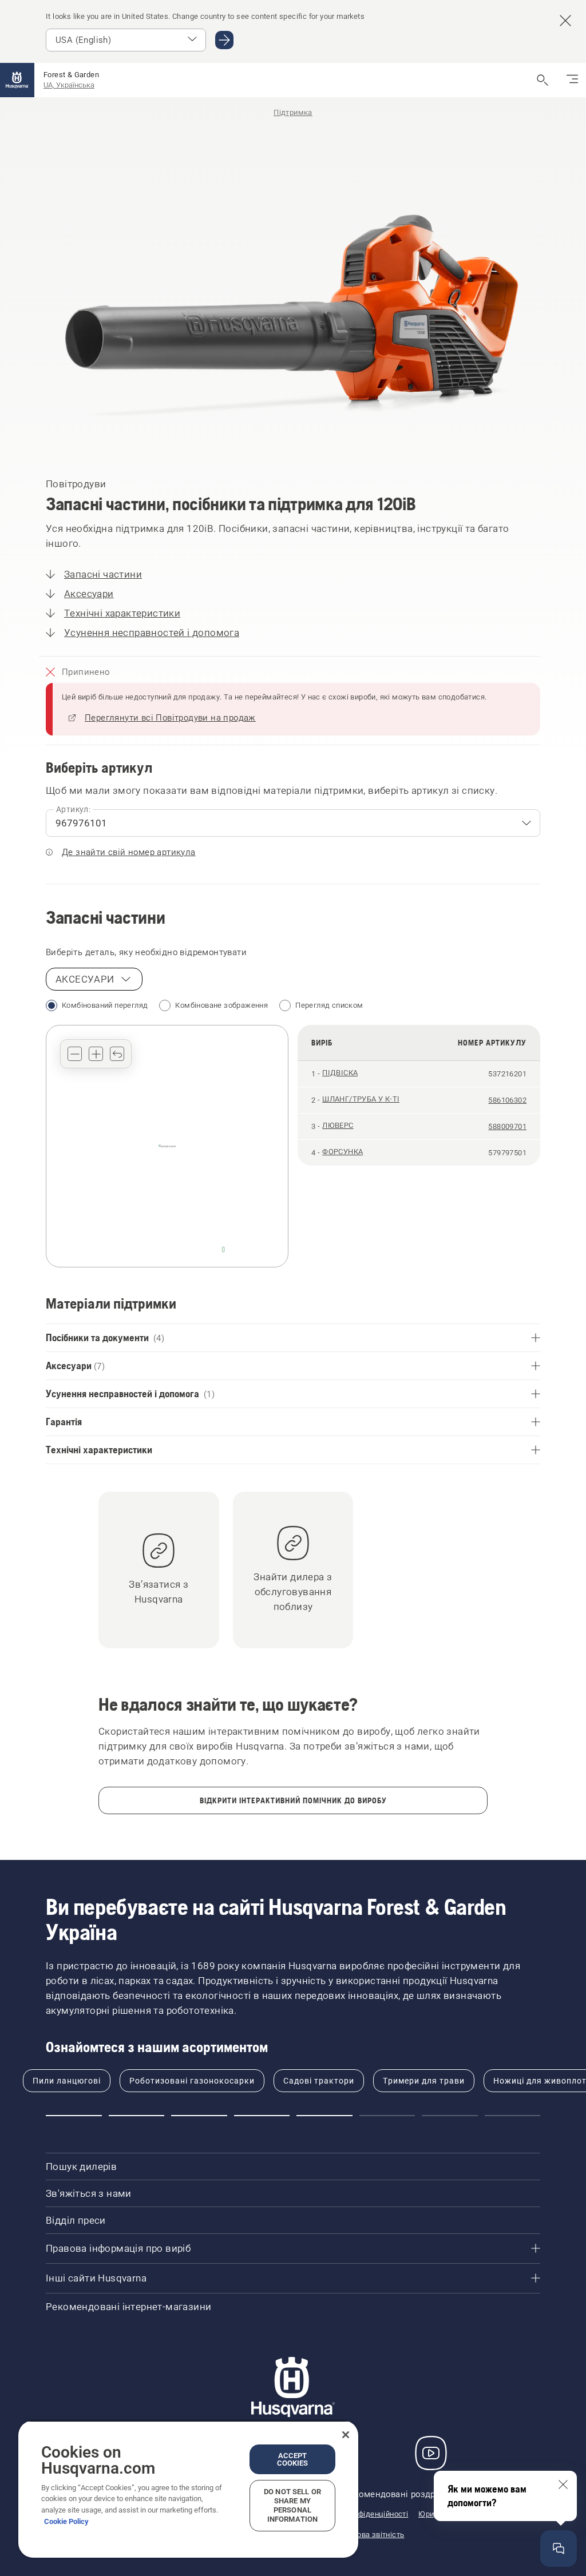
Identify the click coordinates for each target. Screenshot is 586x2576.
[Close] (346, 2435)
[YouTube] (431, 2453)
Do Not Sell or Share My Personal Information (292, 2505)
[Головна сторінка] (17, 80)
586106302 (507, 1100)
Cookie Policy (66, 2521)
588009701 (507, 1126)
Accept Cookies (293, 2459)
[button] (75, 1054)
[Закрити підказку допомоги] (563, 2484)
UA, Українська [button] (69, 85)
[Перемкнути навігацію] (572, 80)
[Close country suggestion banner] (565, 21)
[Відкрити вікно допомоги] (559, 2549)
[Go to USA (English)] (224, 40)
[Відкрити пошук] (543, 80)
